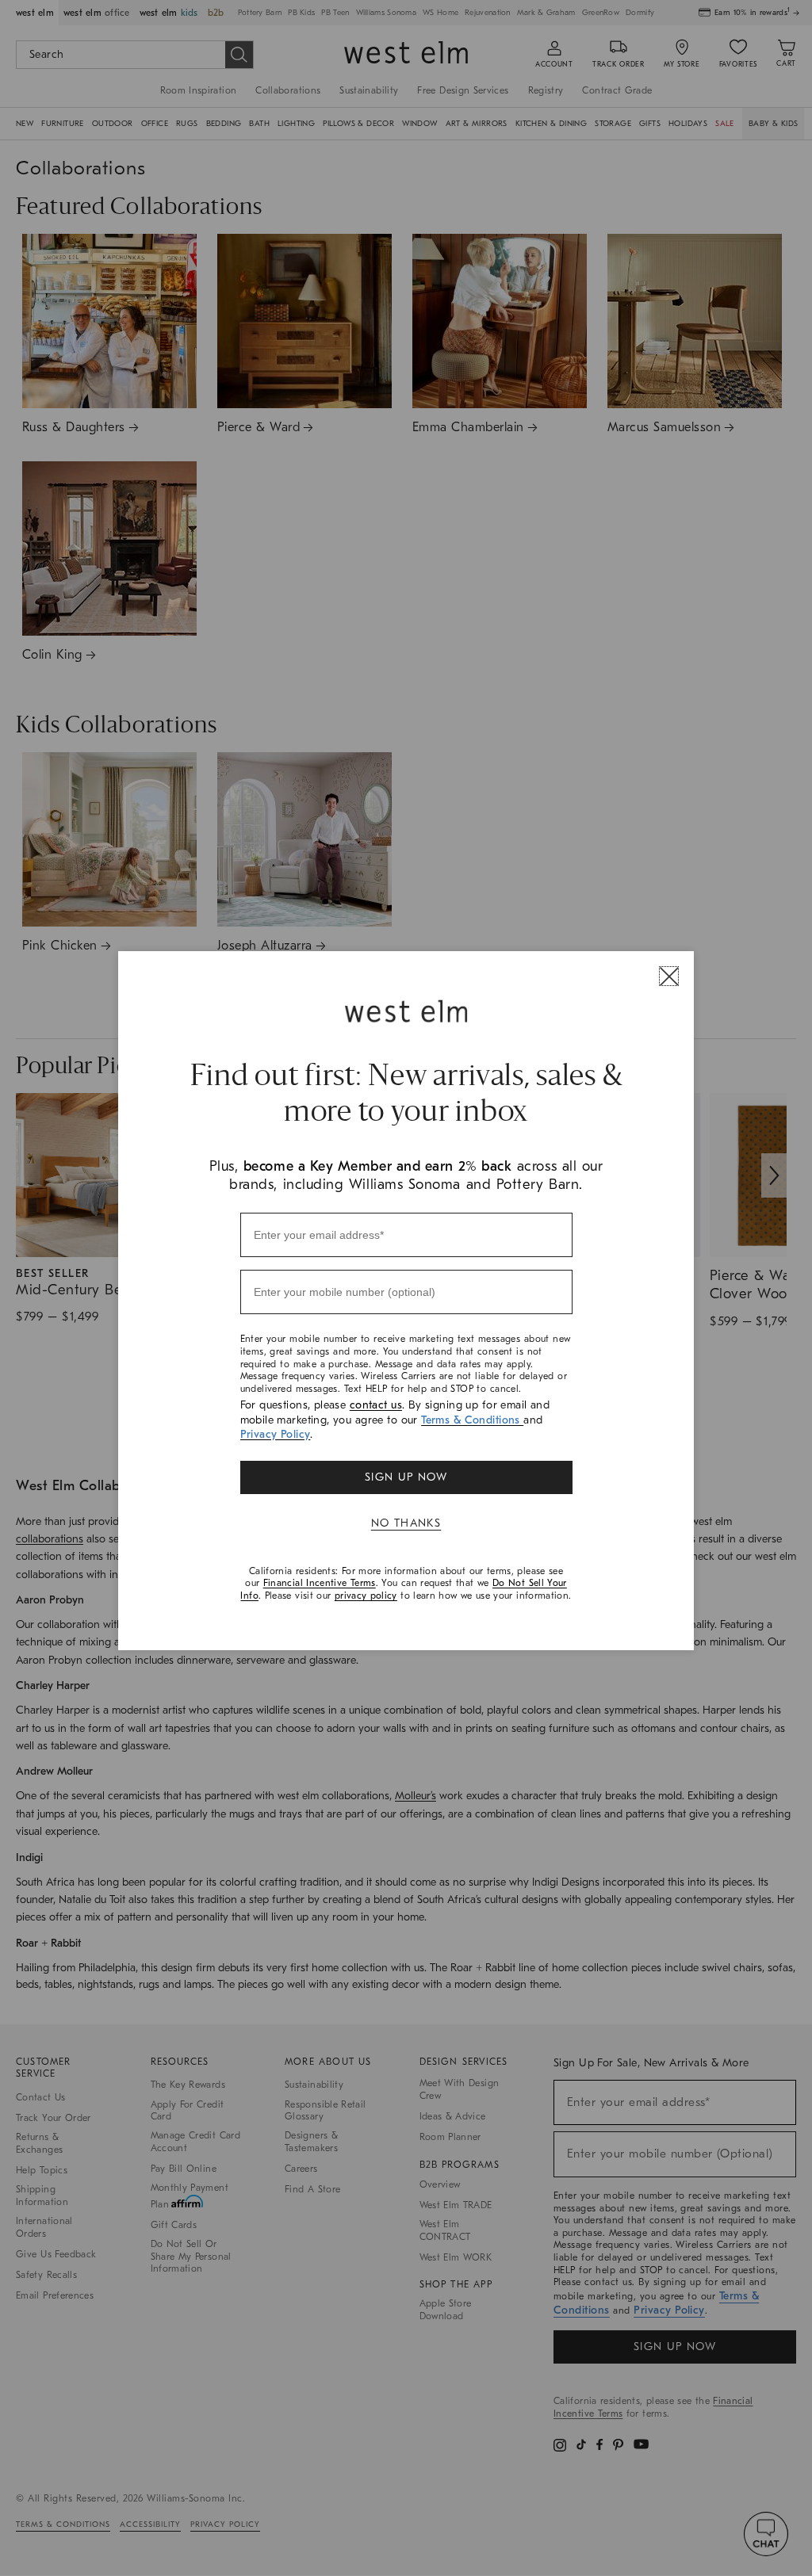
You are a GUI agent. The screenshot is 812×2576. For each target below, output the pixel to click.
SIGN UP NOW (406, 1477)
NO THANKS (406, 1523)
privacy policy (366, 1596)
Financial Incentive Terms (320, 1583)
